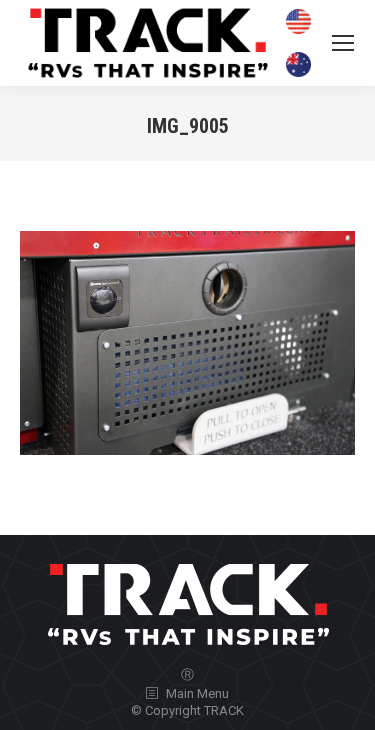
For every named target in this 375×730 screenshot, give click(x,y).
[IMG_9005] (187, 342)
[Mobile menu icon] (343, 43)
